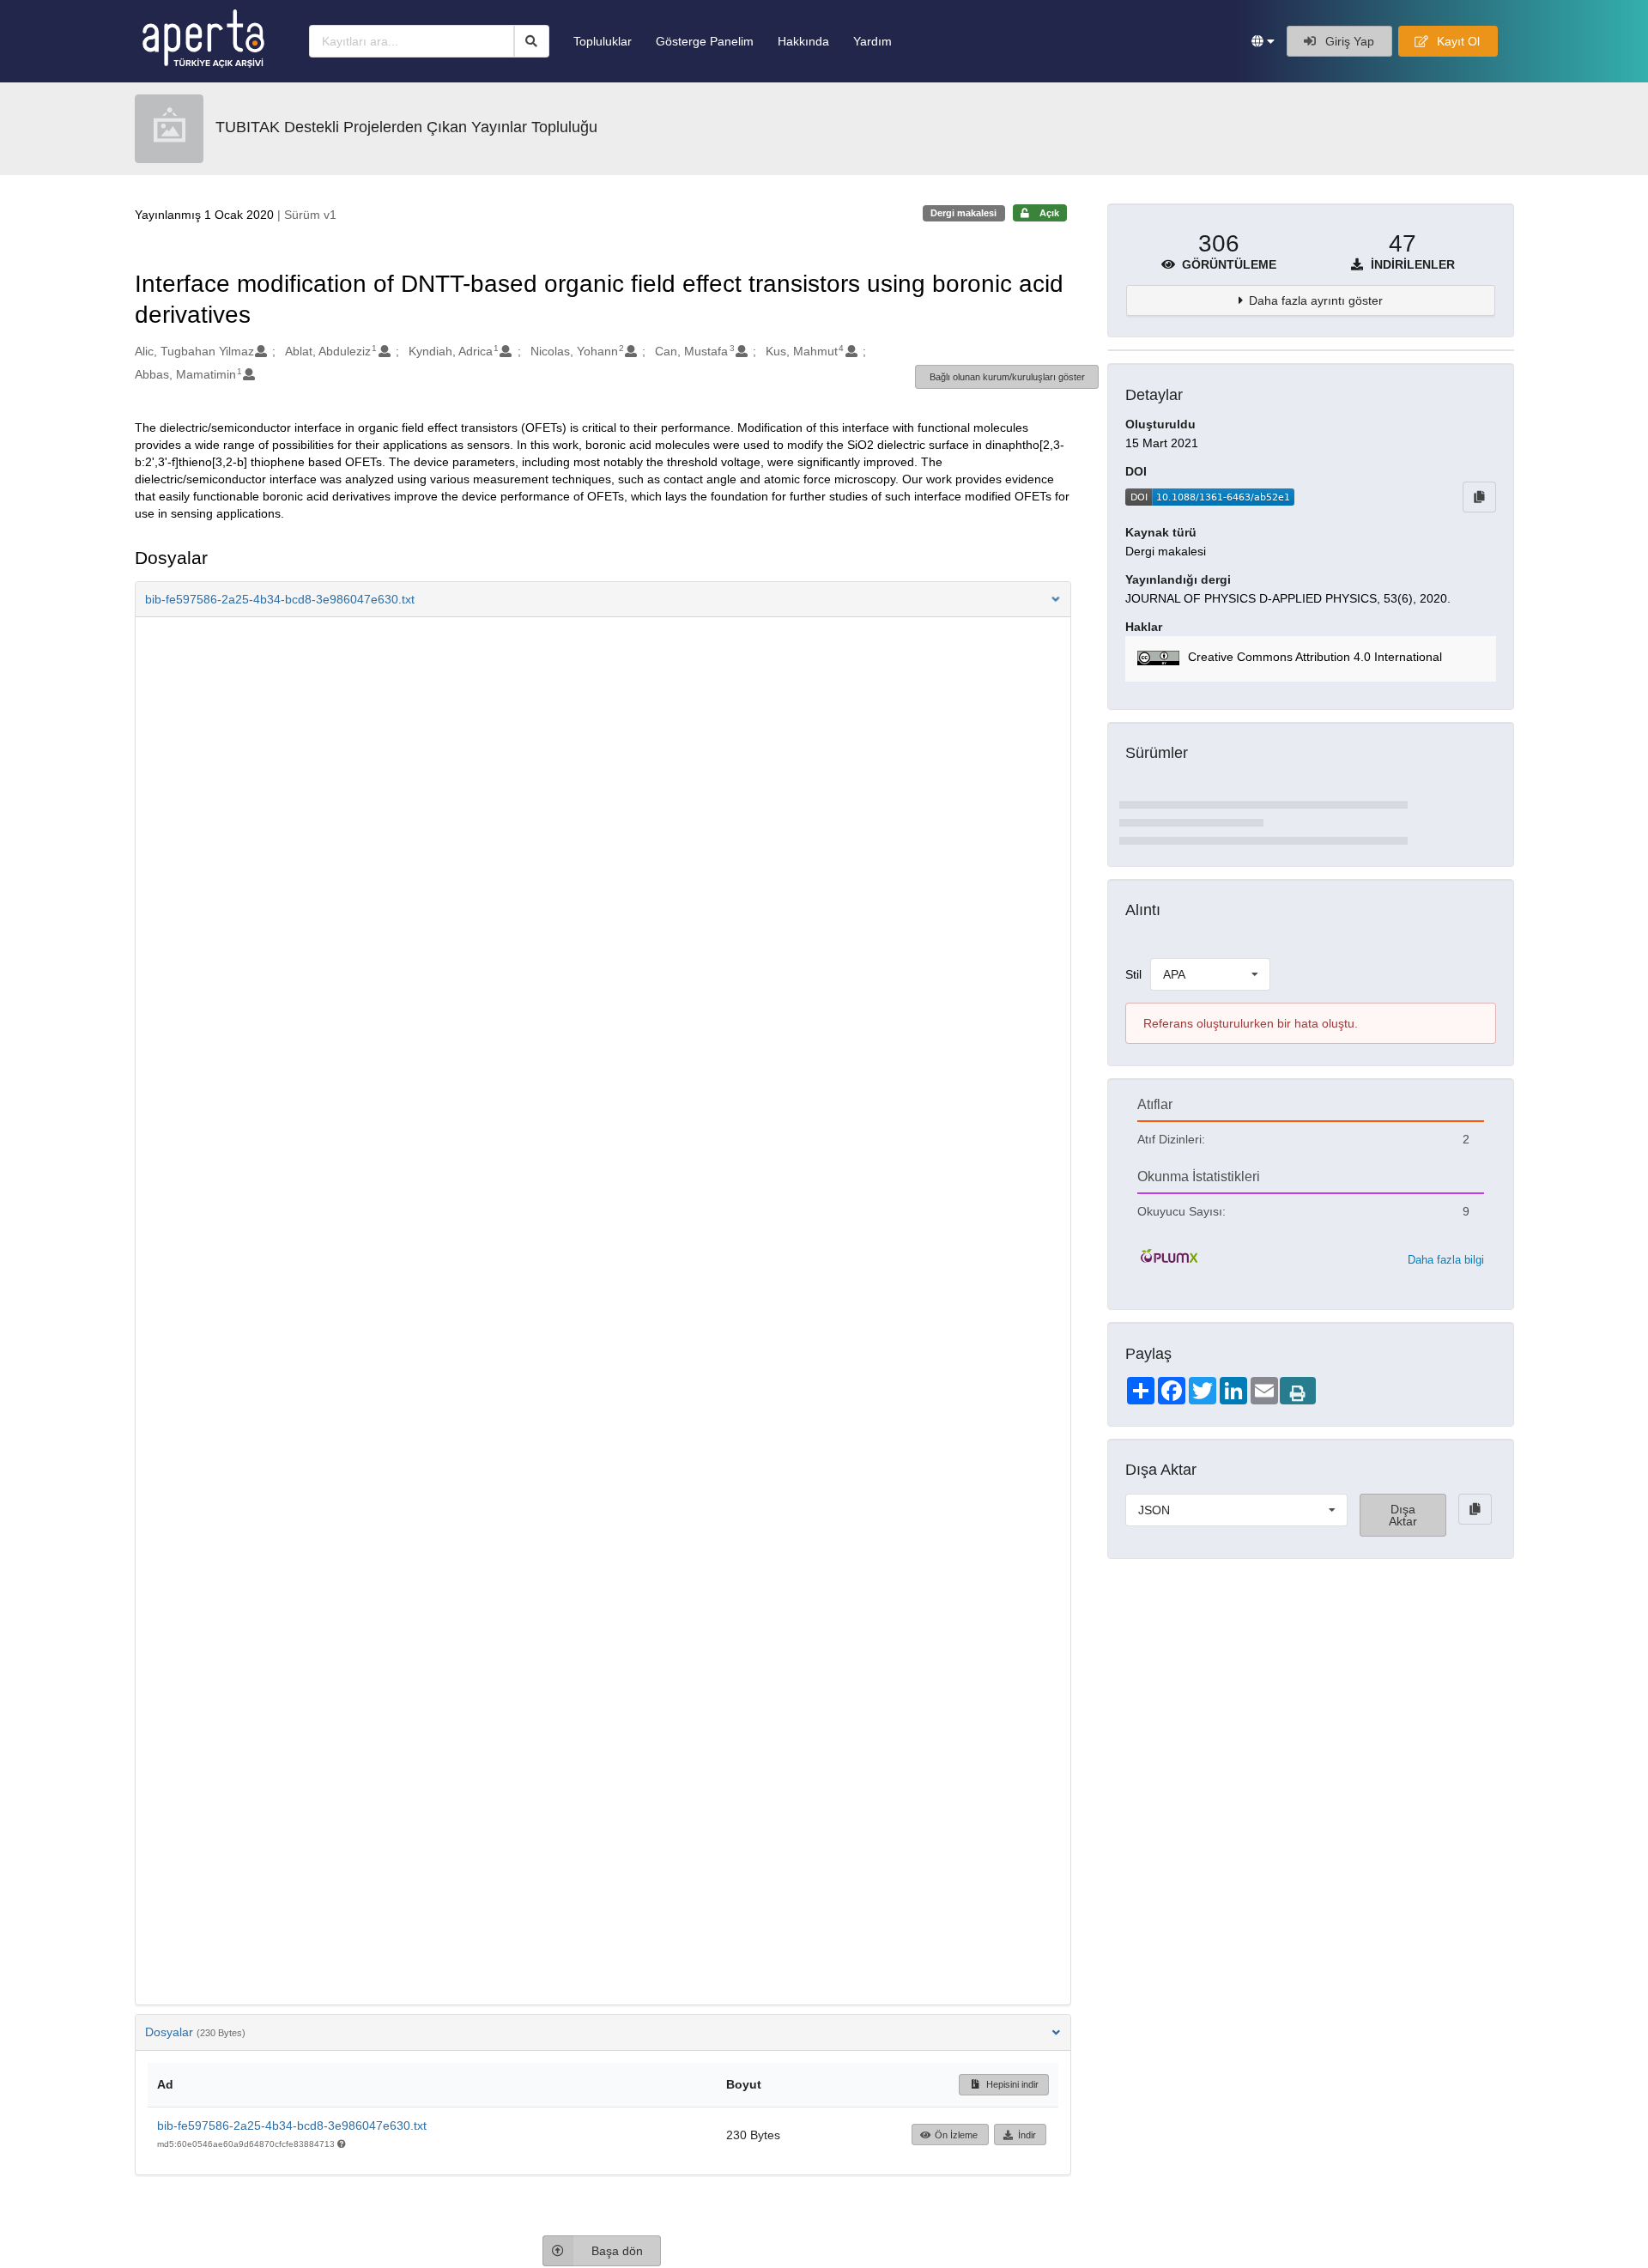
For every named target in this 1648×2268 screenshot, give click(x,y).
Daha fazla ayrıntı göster (1316, 300)
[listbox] (1210, 974)
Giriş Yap (1348, 41)
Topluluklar (603, 41)
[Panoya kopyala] (1479, 497)
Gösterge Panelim (705, 41)
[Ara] (532, 41)
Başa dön (617, 2251)
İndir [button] (1027, 2135)
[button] (1263, 41)
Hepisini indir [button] (1011, 2084)
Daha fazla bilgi (1446, 1260)
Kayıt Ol (1457, 41)
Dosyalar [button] (195, 2032)
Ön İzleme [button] (956, 2135)
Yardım (872, 41)
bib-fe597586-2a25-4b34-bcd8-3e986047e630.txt (292, 2125)
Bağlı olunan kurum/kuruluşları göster (1007, 377)
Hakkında (803, 41)
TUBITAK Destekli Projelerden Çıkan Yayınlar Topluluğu (406, 127)
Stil (1133, 974)
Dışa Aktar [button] (1403, 1515)
